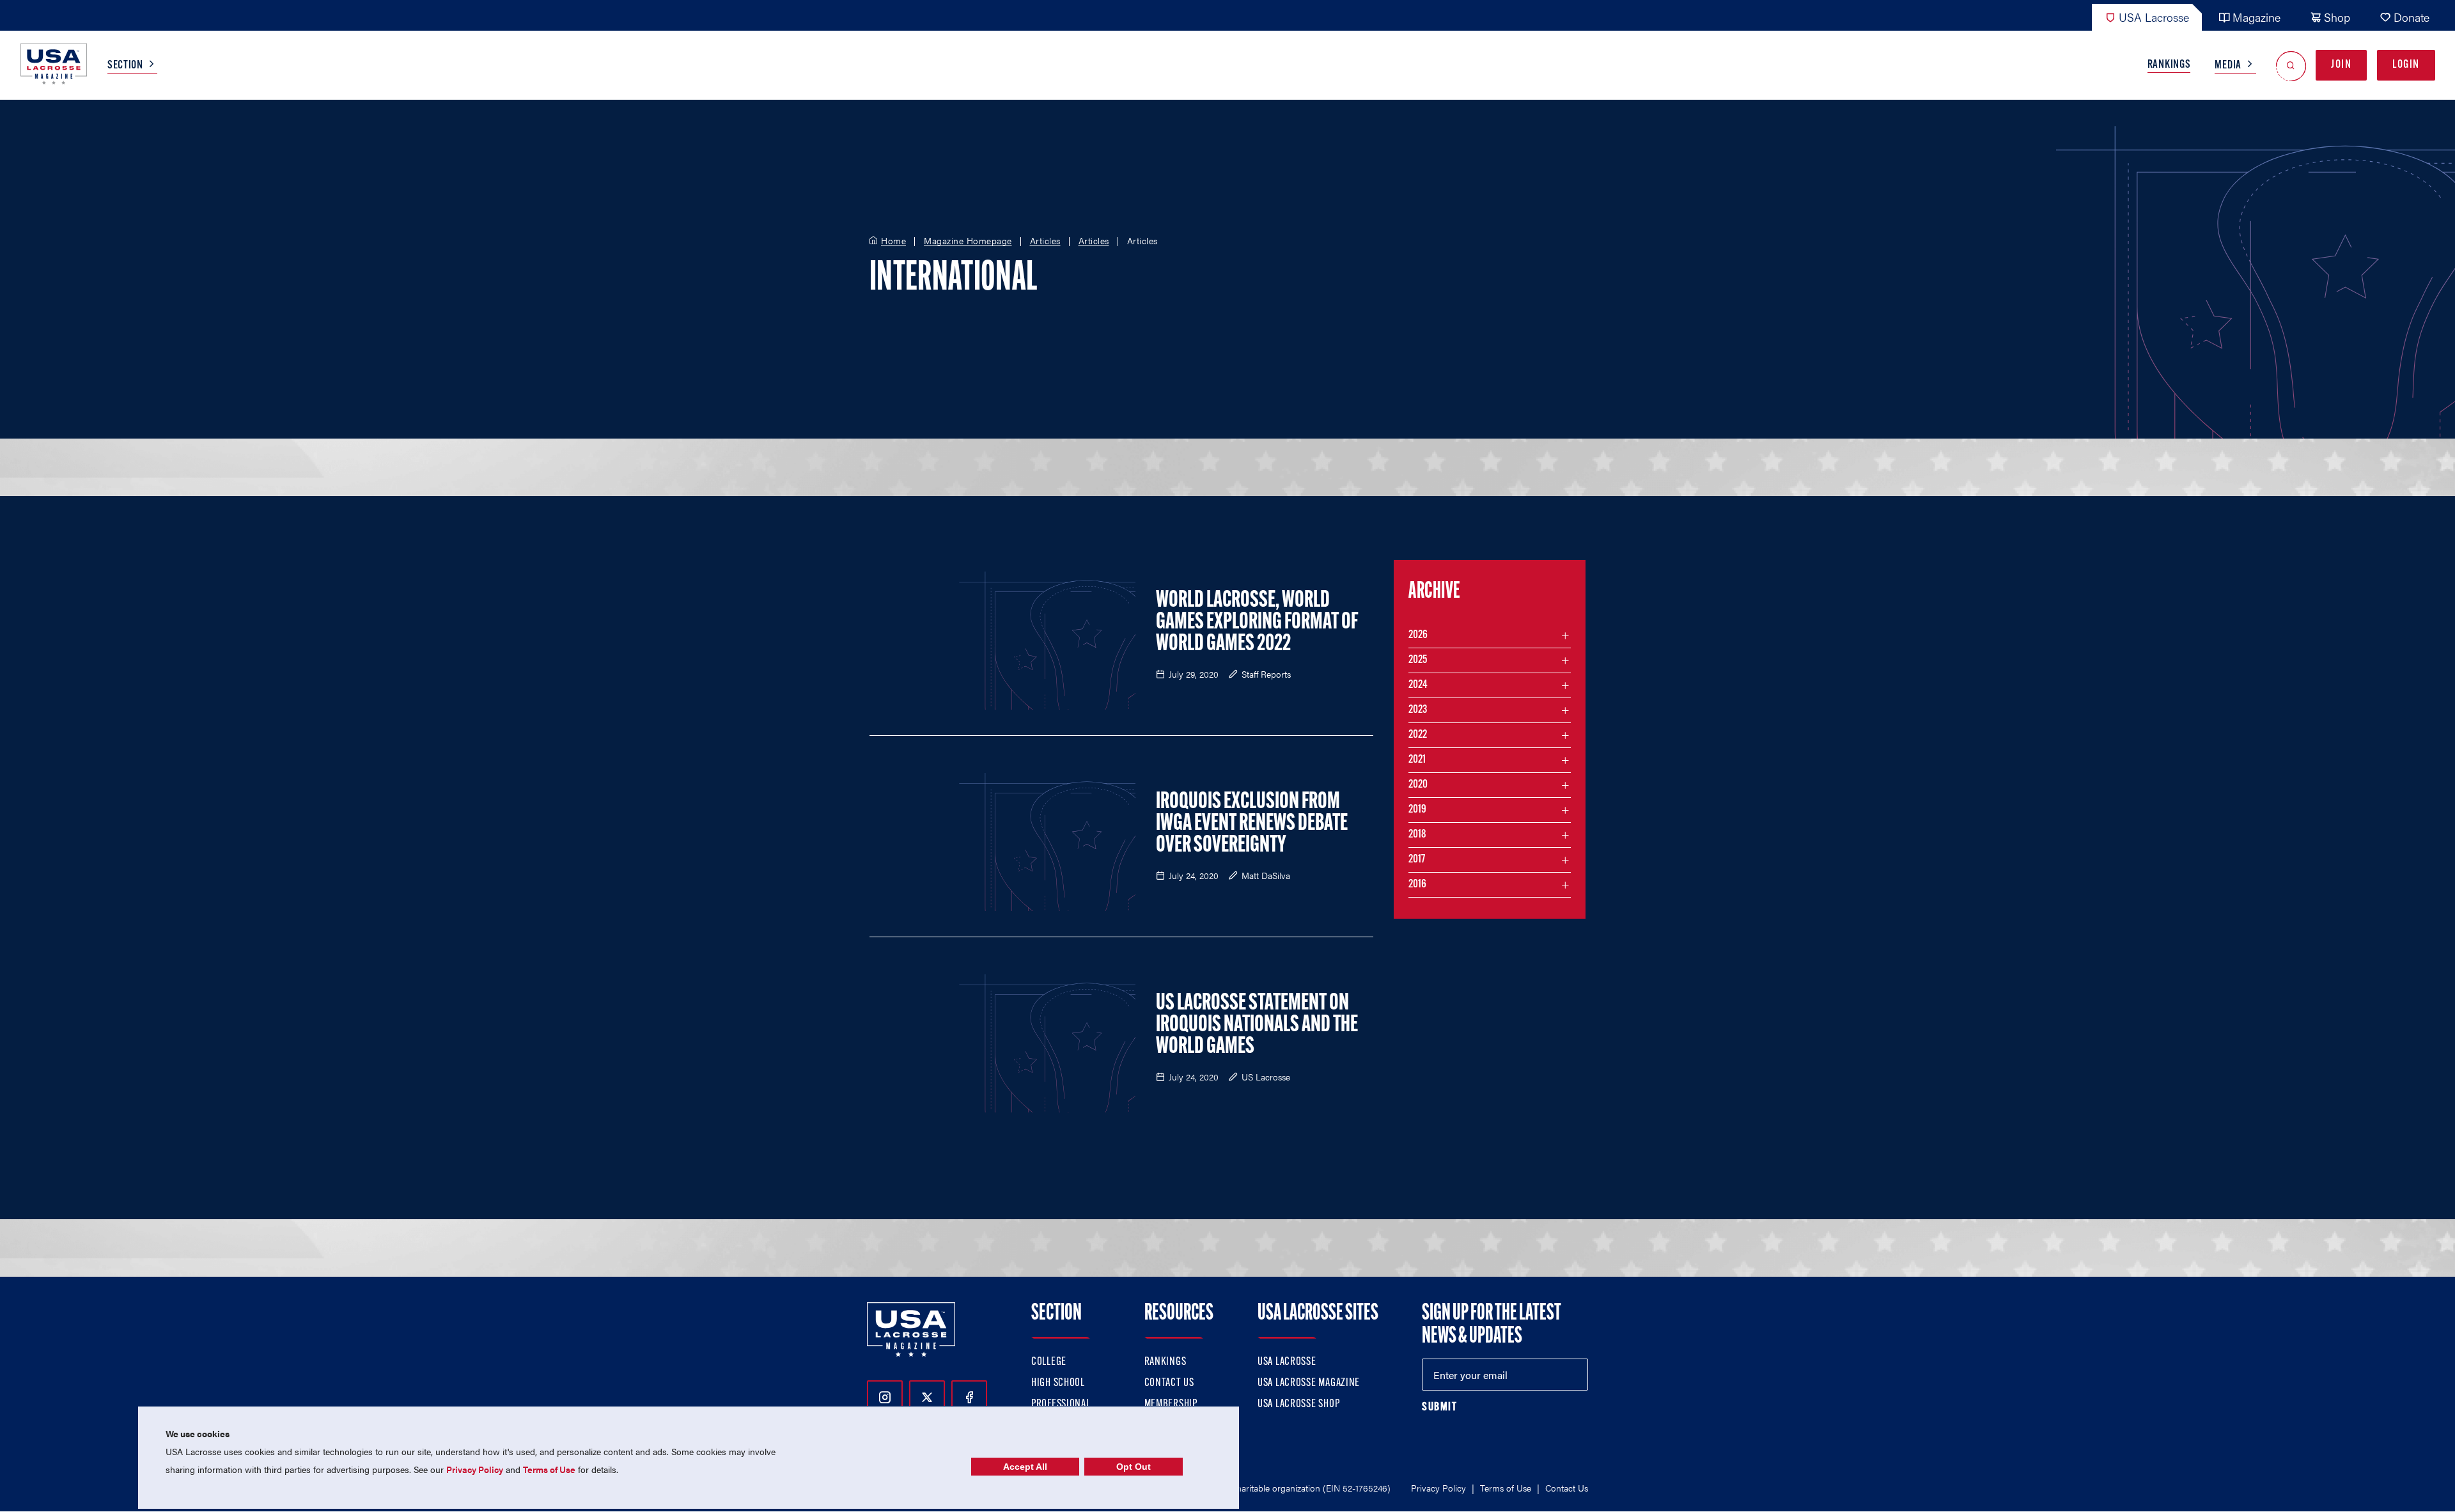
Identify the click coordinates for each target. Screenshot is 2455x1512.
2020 (1418, 785)
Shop (2337, 17)
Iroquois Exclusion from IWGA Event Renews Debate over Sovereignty (1252, 824)
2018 (1417, 835)
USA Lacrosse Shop (1298, 1405)
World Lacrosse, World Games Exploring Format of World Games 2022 (1257, 623)
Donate (2412, 17)
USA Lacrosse (2154, 17)
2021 (1417, 760)
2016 (1417, 885)
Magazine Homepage (968, 241)
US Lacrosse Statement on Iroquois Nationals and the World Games (1257, 1025)
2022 (1418, 735)
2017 (1417, 860)
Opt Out (1134, 1467)
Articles (1045, 241)
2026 (1418, 635)
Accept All (1025, 1467)
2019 (1417, 810)
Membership (1171, 1405)
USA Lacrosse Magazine (1309, 1383)
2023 (1418, 710)
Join (2341, 65)
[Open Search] (2291, 66)
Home (893, 241)
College (1049, 1362)
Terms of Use (1506, 1488)
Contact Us (1169, 1383)
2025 (1418, 660)
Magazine (2256, 17)
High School (1058, 1383)
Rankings (2169, 65)
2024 (1418, 685)
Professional (1061, 1405)
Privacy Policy (1438, 1488)
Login (2406, 65)
